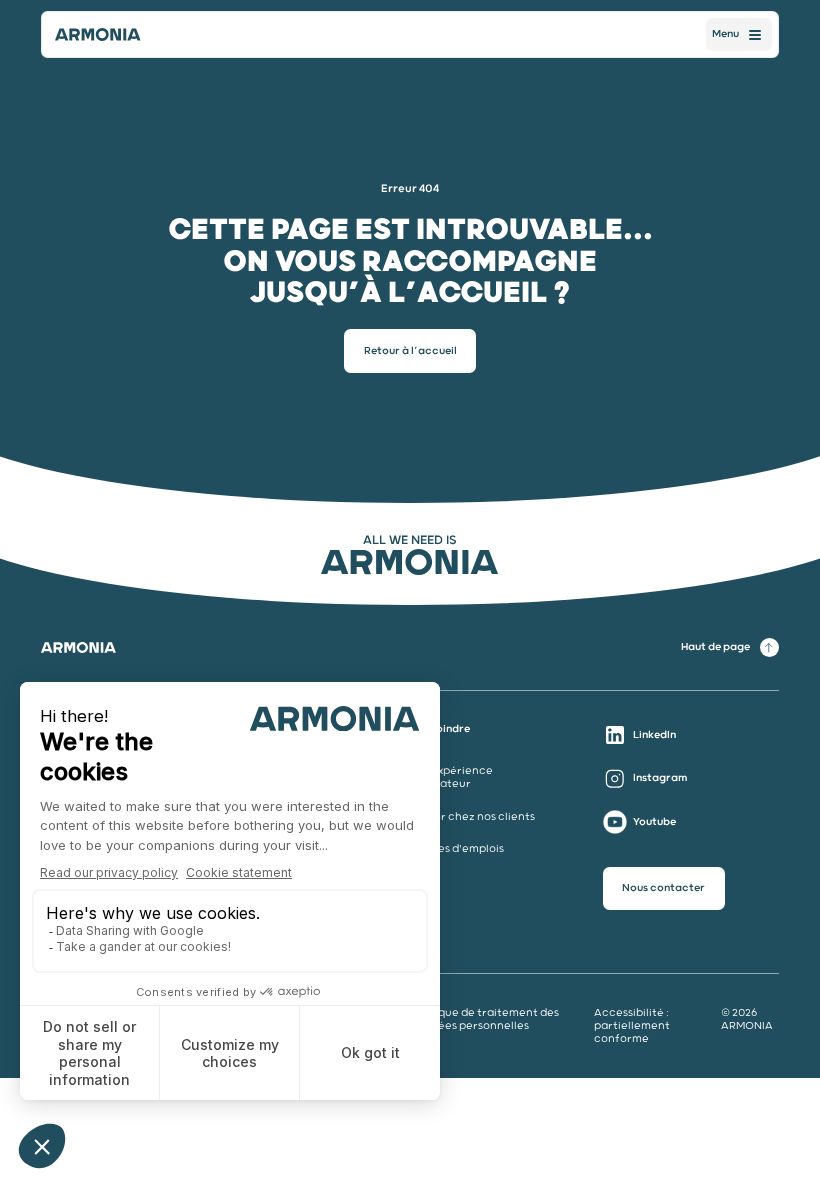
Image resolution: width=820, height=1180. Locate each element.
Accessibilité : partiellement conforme (632, 1026)
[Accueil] (98, 35)
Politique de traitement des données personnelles (484, 1019)
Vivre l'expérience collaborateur (443, 777)
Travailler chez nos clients (464, 817)
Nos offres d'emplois (449, 849)
